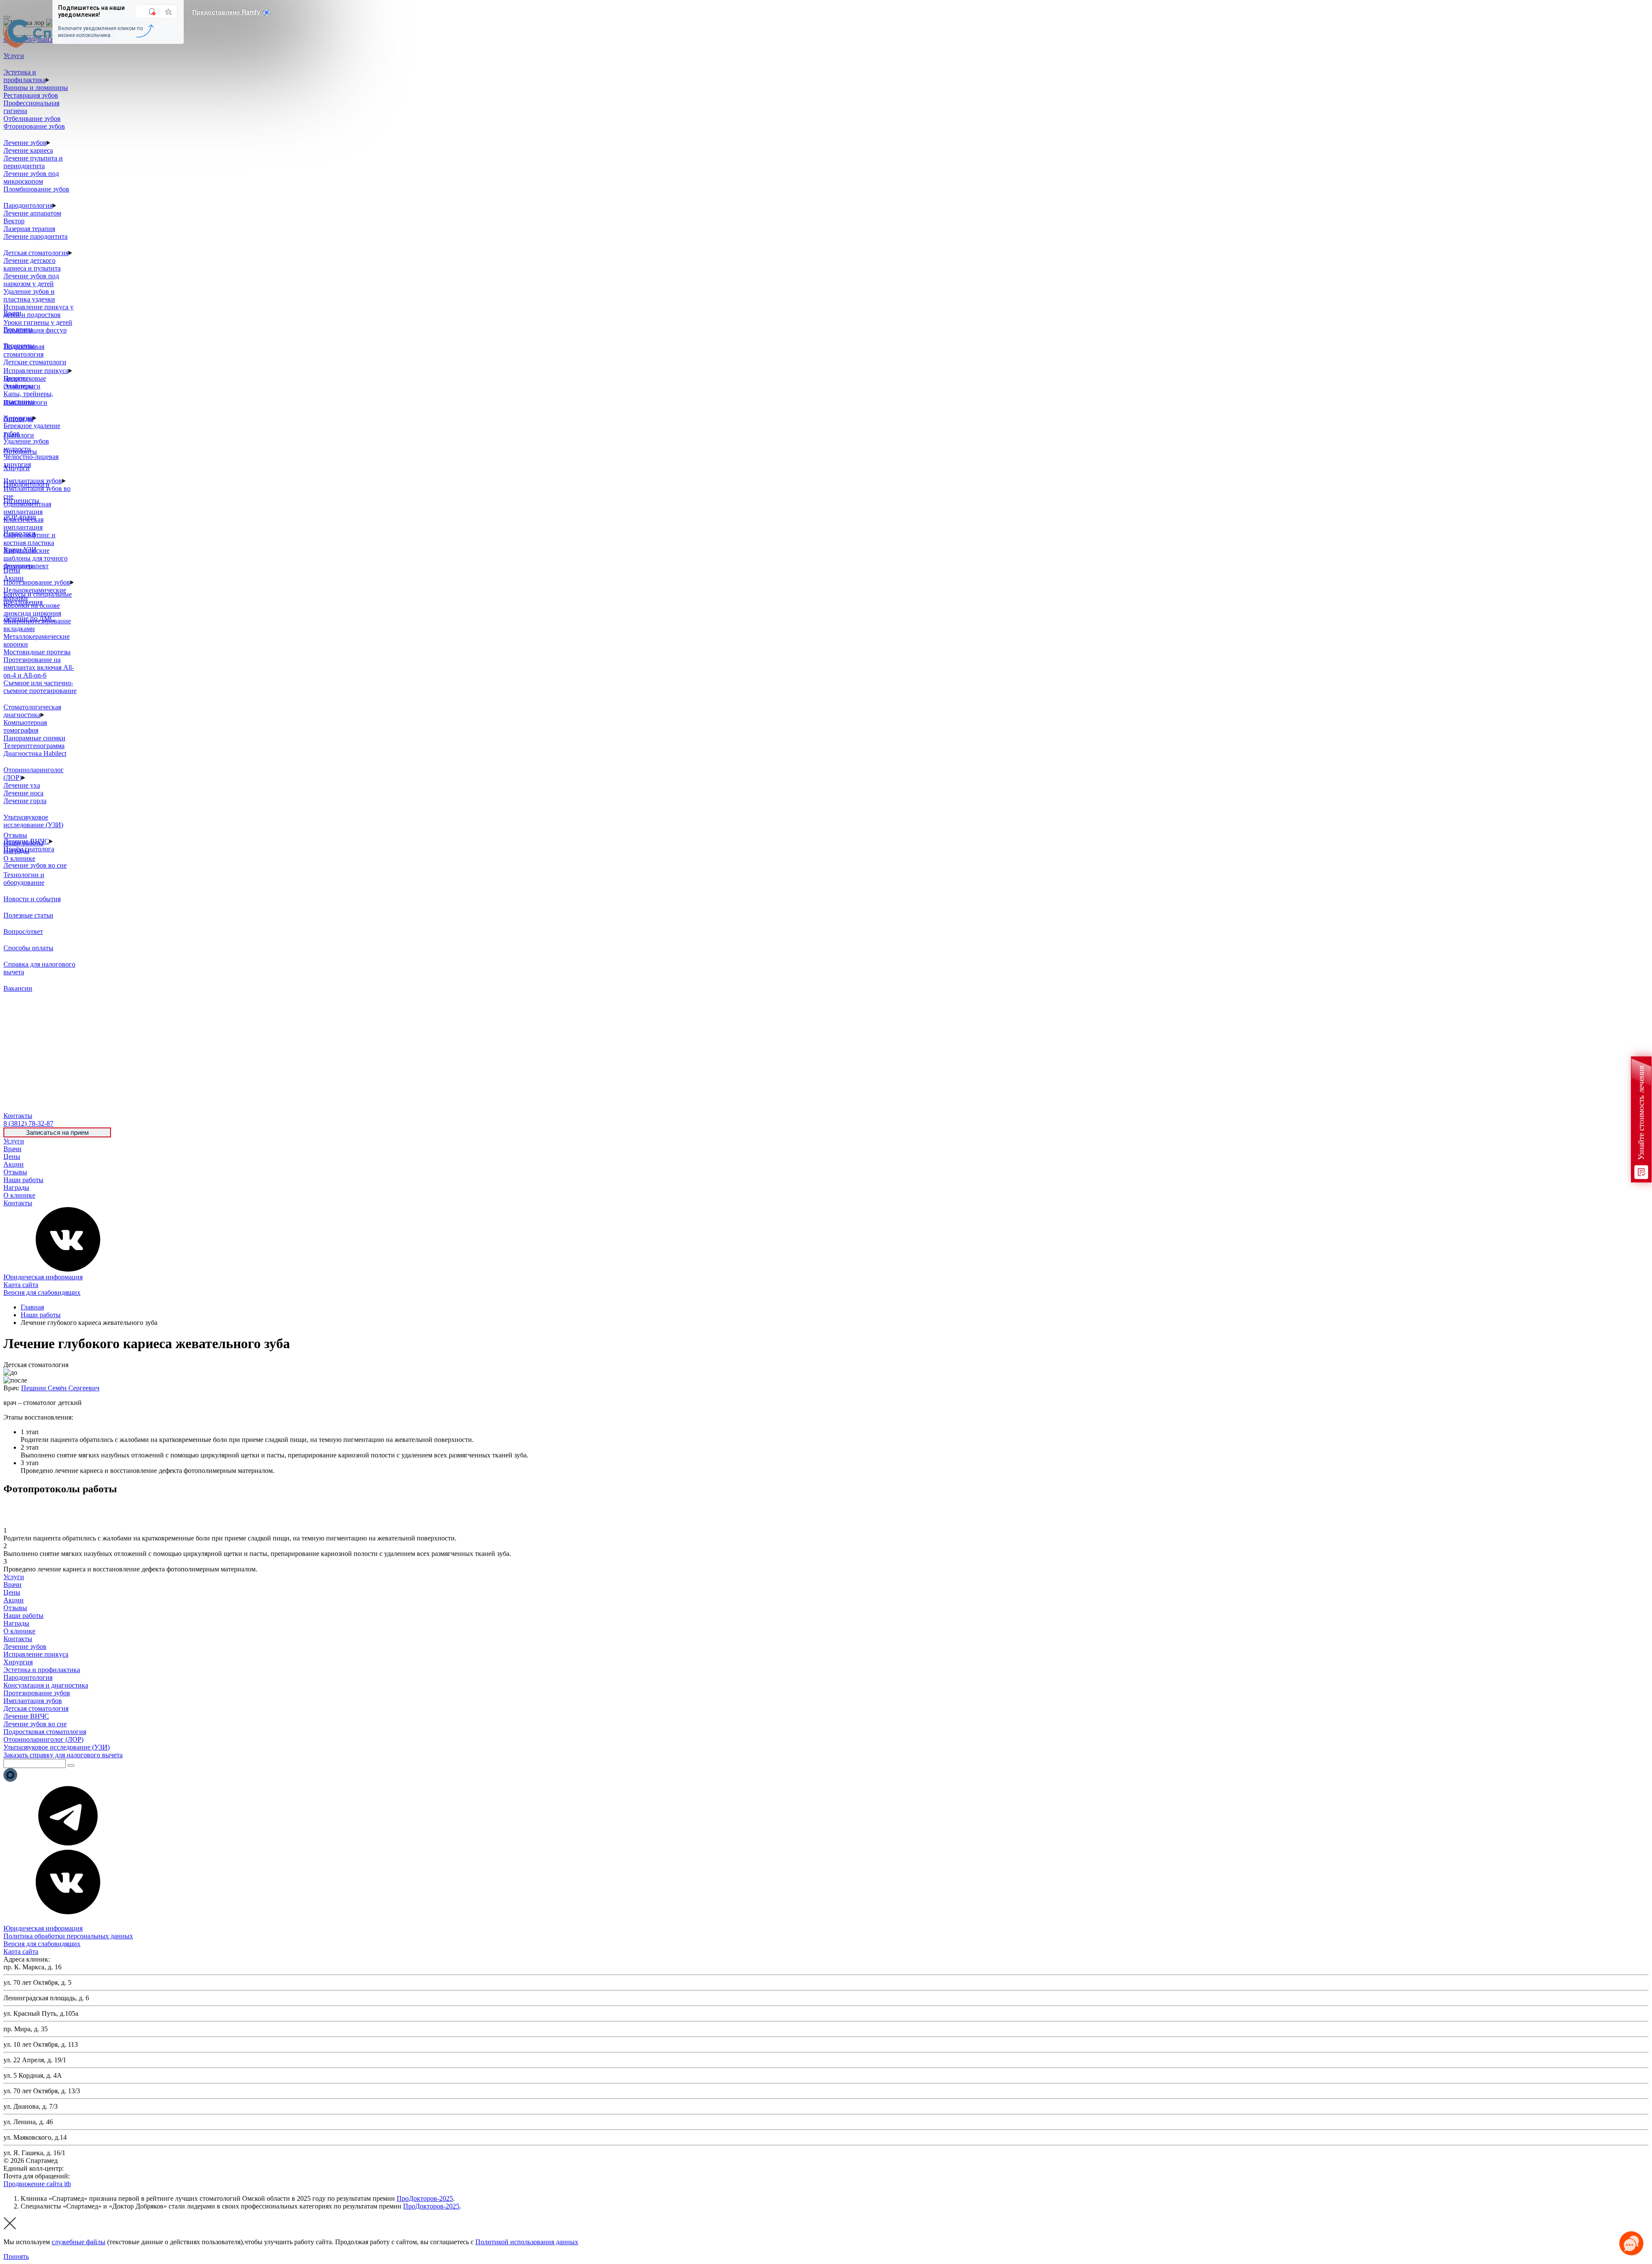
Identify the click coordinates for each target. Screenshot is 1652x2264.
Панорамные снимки (34, 738)
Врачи (12, 1149)
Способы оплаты (28, 948)
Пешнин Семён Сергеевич (60, 1388)
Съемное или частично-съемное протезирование (40, 687)
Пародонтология (28, 205)
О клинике (19, 1195)
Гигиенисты (21, 501)
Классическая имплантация (23, 523)
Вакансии (18, 988)
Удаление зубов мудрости (26, 445)
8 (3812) (28, 1123)
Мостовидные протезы (37, 652)
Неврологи (20, 533)
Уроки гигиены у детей (38, 322)
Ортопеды (18, 419)
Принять (16, 2256)
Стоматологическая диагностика (32, 711)
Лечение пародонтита (35, 236)
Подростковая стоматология (24, 350)
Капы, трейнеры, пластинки (28, 398)
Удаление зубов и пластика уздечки (29, 295)
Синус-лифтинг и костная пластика (29, 539)
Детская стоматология (36, 253)
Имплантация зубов (33, 1701)
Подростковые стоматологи (25, 382)
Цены (12, 1157)
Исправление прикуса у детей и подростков (39, 311)
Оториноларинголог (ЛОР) (43, 1739)
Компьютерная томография (25, 726)
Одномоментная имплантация (27, 508)
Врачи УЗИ (20, 550)
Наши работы (23, 1180)
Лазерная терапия (29, 229)
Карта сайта (21, 1285)
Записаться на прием (57, 1132)
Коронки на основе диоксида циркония (32, 609)
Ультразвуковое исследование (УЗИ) (33, 821)
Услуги (14, 1141)
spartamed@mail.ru (98, 2176)
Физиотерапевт (26, 566)
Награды (16, 1187)
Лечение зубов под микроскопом (31, 177)
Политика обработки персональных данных (68, 1936)
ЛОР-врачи (20, 517)
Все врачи (18, 329)
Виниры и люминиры (36, 88)
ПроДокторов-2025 (425, 2198)
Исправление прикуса (36, 371)
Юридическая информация (43, 1277)
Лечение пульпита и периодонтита (33, 162)
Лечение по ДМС (29, 618)
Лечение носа (23, 793)
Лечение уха (22, 785)
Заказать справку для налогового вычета (63, 1755)
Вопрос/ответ (23, 932)
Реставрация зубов (31, 95)
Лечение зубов (25, 143)
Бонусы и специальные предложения (38, 598)
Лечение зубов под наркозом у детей (31, 280)
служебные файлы (79, 2242)
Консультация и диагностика (46, 1685)
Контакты (18, 1203)
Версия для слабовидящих (42, 1292)
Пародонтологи (26, 484)
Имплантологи (25, 402)
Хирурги (17, 468)
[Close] (7, 17)
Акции (14, 1164)
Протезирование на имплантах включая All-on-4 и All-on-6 (39, 667)
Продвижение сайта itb (37, 2184)
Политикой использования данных (527, 2242)
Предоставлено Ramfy (227, 12)
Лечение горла (25, 801)
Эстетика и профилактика (25, 76)
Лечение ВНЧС (26, 1716)
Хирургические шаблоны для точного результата (35, 558)
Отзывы (15, 1172)
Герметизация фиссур (35, 330)
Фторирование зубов (34, 126)
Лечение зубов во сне (35, 865)
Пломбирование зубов (36, 189)
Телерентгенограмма (34, 746)
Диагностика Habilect (35, 753)
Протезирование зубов (37, 582)
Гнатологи (19, 435)
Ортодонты (20, 451)
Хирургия (18, 1662)
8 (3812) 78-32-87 (90, 2168)
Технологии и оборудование (24, 879)
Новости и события (32, 899)
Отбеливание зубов (32, 119)
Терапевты (19, 346)
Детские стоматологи (35, 362)
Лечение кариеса (28, 150)
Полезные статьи (28, 915)
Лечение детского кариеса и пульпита (32, 264)
